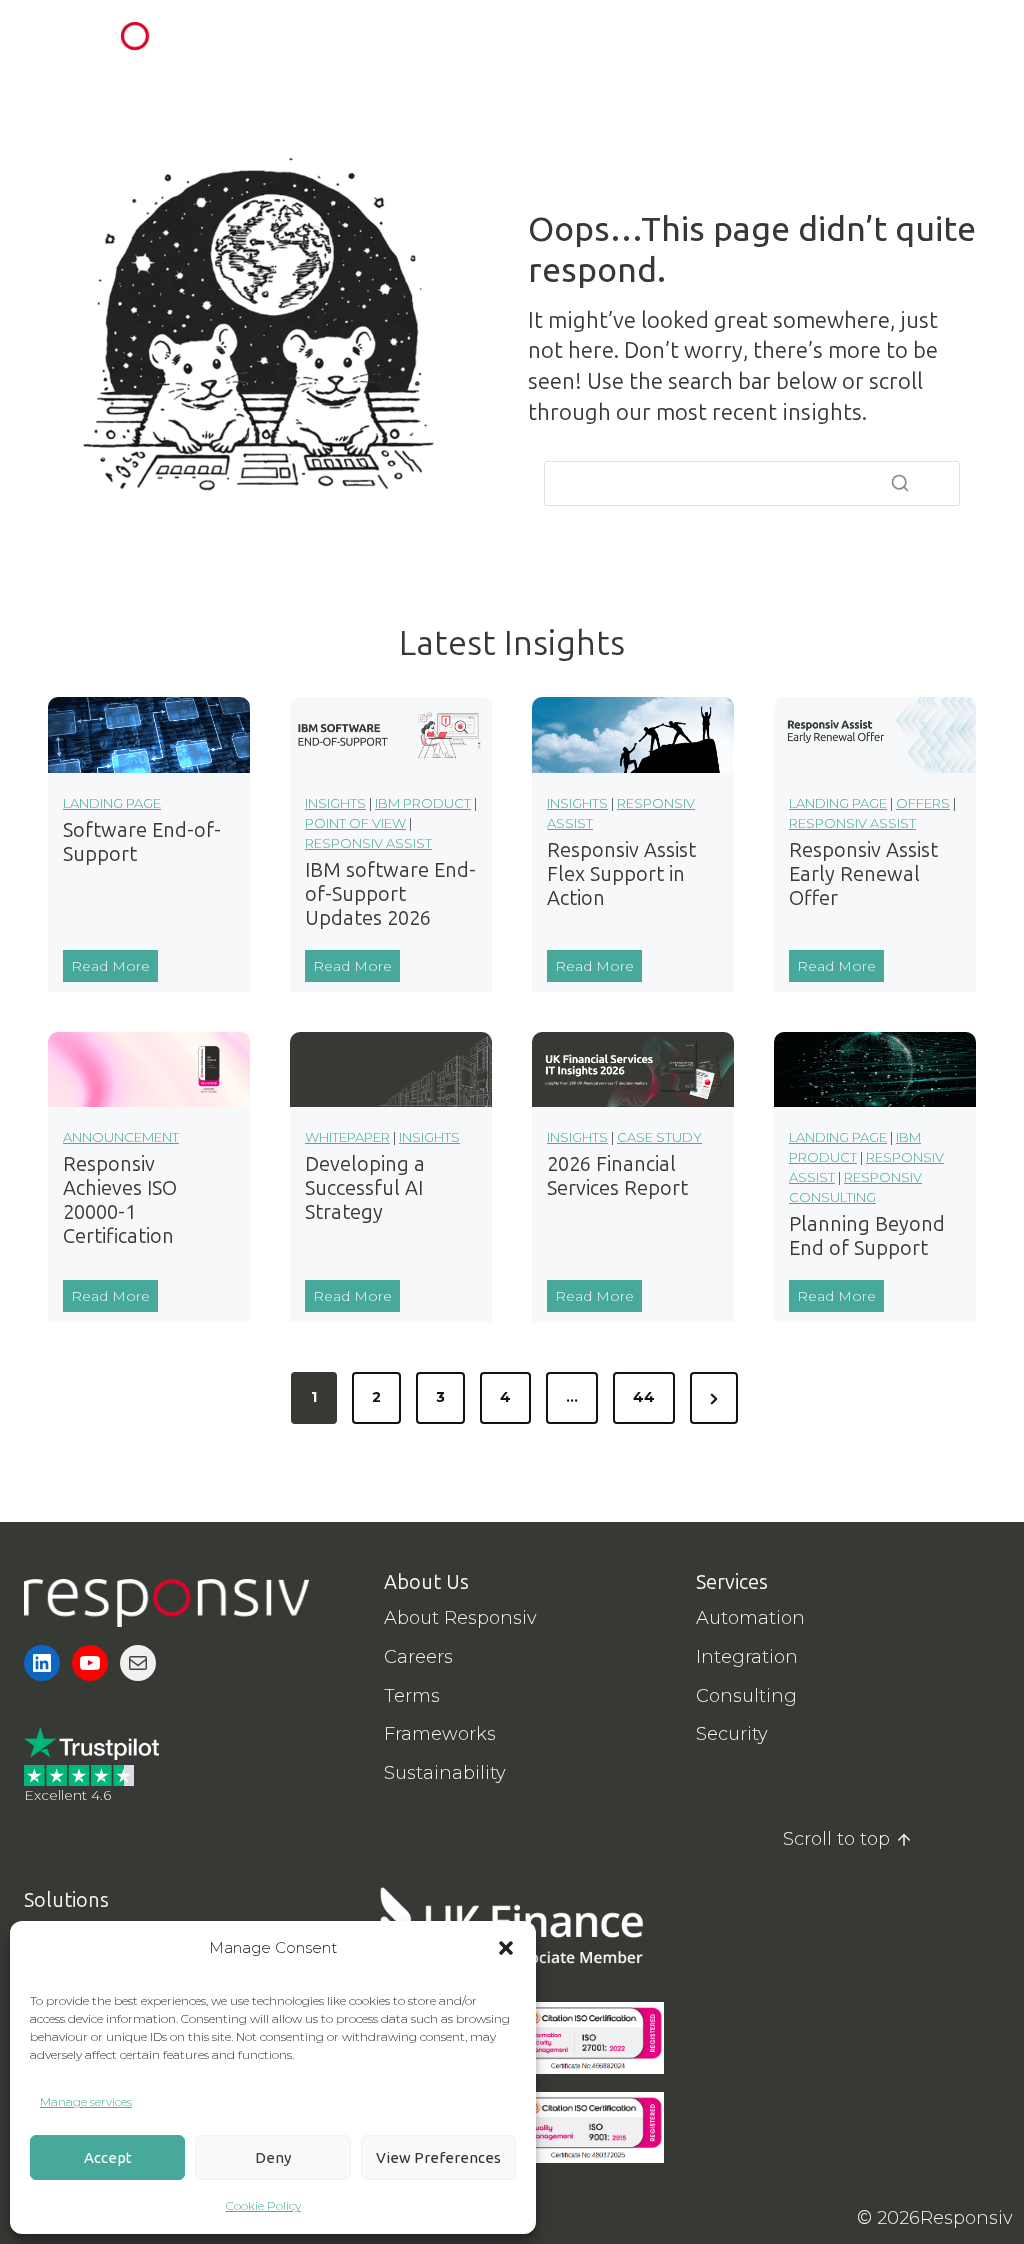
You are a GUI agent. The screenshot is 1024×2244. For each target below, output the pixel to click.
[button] (506, 1948)
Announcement (121, 1137)
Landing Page (112, 803)
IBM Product (423, 803)
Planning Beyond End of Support (867, 1236)
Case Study (659, 1137)
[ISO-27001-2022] (588, 2038)
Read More (114, 969)
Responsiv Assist (368, 843)
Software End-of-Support (142, 842)
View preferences (438, 2157)
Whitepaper (347, 1137)
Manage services (86, 2101)
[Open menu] (976, 39)
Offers (923, 803)
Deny (273, 2157)
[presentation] (149, 735)
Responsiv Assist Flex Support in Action (621, 874)
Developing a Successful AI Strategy (365, 1188)
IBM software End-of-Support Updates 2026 (390, 894)
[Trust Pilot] (91, 1743)
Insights (335, 803)
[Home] (166, 1603)
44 (644, 1397)
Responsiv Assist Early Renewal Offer (863, 874)
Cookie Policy (263, 2205)
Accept (108, 2157)
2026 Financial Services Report (617, 1176)
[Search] (900, 483)
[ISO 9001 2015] (588, 2128)
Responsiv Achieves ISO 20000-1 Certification (120, 1200)
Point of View (355, 823)
